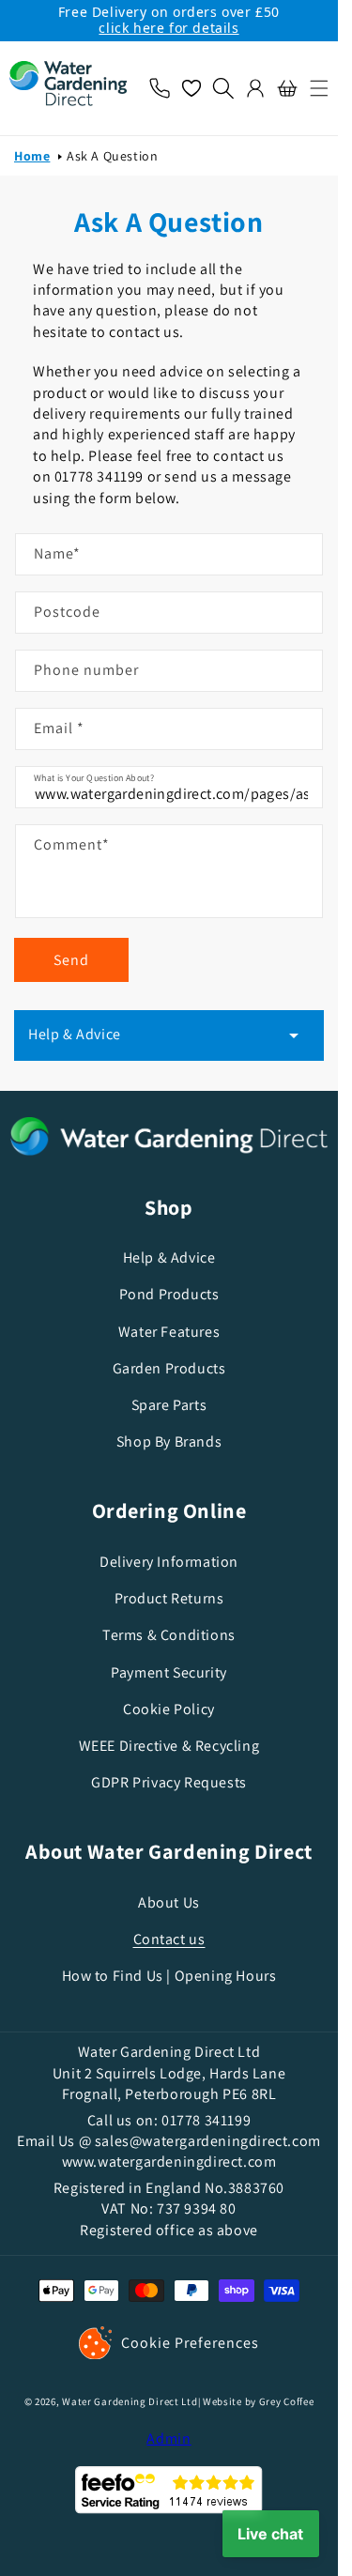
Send (71, 960)
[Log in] (255, 88)
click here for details (168, 28)
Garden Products (169, 1368)
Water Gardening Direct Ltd (130, 2401)
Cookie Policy (169, 1709)
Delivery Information (169, 1562)
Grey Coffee (287, 2401)
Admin (169, 2438)
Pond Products (169, 1294)
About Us (169, 1902)
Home (32, 156)
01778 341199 (206, 2120)
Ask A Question (112, 156)
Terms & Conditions (169, 1635)
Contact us (169, 1939)
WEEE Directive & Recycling (169, 1746)
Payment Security (169, 1672)
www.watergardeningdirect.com (169, 2162)
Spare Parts (169, 1405)
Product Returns (169, 1598)
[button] (314, 88)
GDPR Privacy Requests (169, 1782)
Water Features (169, 1332)
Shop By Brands (169, 1441)
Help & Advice (169, 1257)
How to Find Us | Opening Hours (169, 1976)
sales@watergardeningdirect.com (208, 2141)
